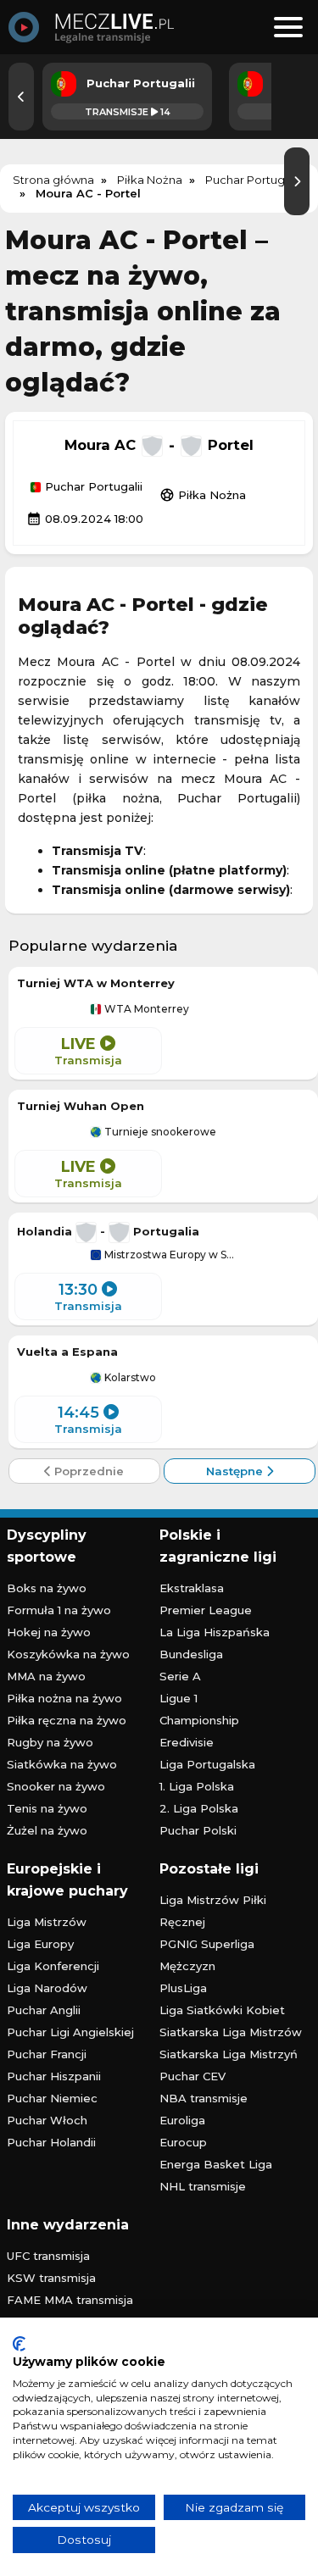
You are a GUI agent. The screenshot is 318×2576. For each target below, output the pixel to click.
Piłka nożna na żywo (64, 1698)
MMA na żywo (46, 1676)
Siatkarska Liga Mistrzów (231, 2032)
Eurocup (183, 2142)
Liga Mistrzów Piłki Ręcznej (213, 1911)
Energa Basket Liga (216, 2164)
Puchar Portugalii (92, 487)
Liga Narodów (47, 1988)
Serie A (180, 1676)
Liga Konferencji (53, 1966)
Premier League (206, 1610)
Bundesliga (191, 1654)
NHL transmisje (203, 2186)
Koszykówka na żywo (68, 1654)
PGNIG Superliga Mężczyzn (207, 1955)
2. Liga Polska (199, 1808)
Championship (199, 1720)
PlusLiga (183, 1988)
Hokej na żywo (49, 1632)
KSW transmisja (51, 2278)
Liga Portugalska (207, 1764)
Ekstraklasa (192, 1588)
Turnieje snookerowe (159, 1132)
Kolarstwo (129, 1378)
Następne (236, 1471)
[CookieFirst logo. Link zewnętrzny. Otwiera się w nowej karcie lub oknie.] (19, 2344)
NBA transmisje (204, 2098)
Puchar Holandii (51, 2142)
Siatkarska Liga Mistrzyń (229, 2054)
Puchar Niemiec (52, 2098)
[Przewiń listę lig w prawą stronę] (297, 181)
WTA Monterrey (145, 1009)
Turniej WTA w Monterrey (96, 983)
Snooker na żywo (56, 1786)
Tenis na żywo (47, 1808)
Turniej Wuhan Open (81, 1106)
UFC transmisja (48, 2256)
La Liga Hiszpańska (215, 1632)
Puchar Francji (47, 2054)
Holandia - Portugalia (108, 1231)
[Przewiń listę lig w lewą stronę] (21, 97)
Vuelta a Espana (67, 1352)
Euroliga (182, 2120)
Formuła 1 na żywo (59, 1610)
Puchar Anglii (44, 2010)
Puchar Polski (198, 1830)
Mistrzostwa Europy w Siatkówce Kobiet (169, 1255)
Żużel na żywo (47, 1830)
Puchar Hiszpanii (54, 2076)
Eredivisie (187, 1742)
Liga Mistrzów (47, 1922)
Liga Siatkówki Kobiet (222, 2010)
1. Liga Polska (197, 1786)
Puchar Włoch (47, 2120)
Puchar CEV (192, 2076)
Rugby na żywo (50, 1742)
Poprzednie (87, 1471)
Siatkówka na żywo (62, 1764)
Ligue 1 (179, 1698)
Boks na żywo (47, 1588)
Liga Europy (40, 1944)
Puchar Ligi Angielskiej (70, 2032)
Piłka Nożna (203, 495)
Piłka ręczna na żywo (67, 1720)
